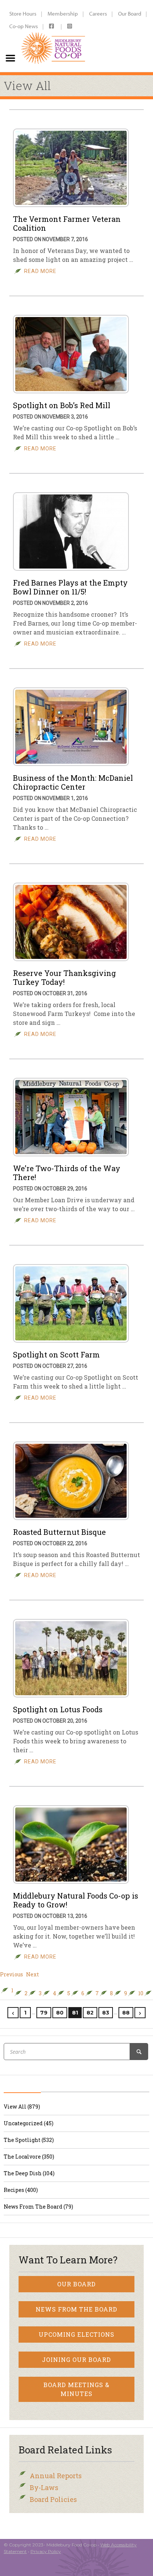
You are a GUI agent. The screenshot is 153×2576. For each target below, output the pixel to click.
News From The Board (76, 2309)
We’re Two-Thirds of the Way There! (67, 1173)
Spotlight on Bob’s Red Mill (62, 405)
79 (44, 2013)
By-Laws (44, 2487)
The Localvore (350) (29, 2157)
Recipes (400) (21, 2190)
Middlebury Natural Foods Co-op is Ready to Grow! (76, 1900)
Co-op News (24, 26)
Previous (12, 1975)
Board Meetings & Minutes (76, 2389)
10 (141, 1993)
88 (126, 2013)
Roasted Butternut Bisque (59, 1532)
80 (60, 2013)
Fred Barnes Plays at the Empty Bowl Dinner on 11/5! (70, 587)
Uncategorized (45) (29, 2123)
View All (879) (22, 2107)
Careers (98, 14)
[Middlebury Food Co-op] (53, 36)
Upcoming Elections (76, 2334)
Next (32, 1975)
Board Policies (53, 2499)
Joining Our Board (76, 2360)
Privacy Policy (46, 2551)
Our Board (130, 14)
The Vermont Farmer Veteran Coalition (67, 223)
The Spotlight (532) (29, 2140)
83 (106, 2013)
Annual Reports (56, 2476)
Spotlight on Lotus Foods (58, 1709)
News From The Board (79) (38, 2207)
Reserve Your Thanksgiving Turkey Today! (64, 977)
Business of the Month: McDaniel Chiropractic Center (73, 782)
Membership (63, 14)
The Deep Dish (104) (29, 2173)
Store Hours (23, 14)
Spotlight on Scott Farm (56, 1354)
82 (90, 2013)
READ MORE (40, 271)
